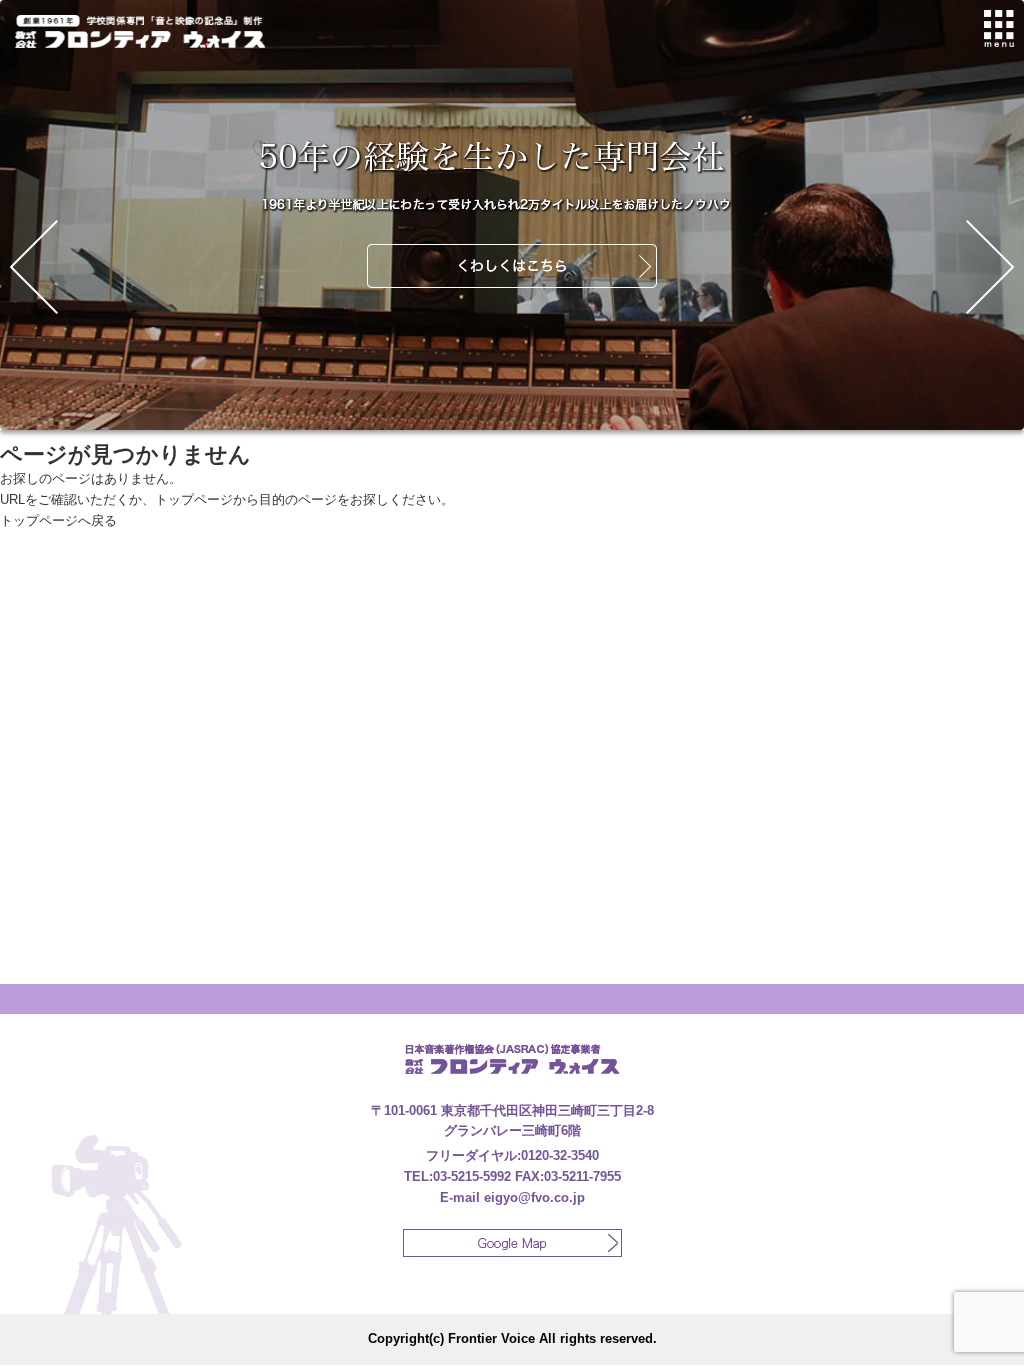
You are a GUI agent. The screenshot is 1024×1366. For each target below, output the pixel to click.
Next (990, 267)
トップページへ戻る (58, 520)
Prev (34, 267)
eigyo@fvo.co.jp (534, 1197)
